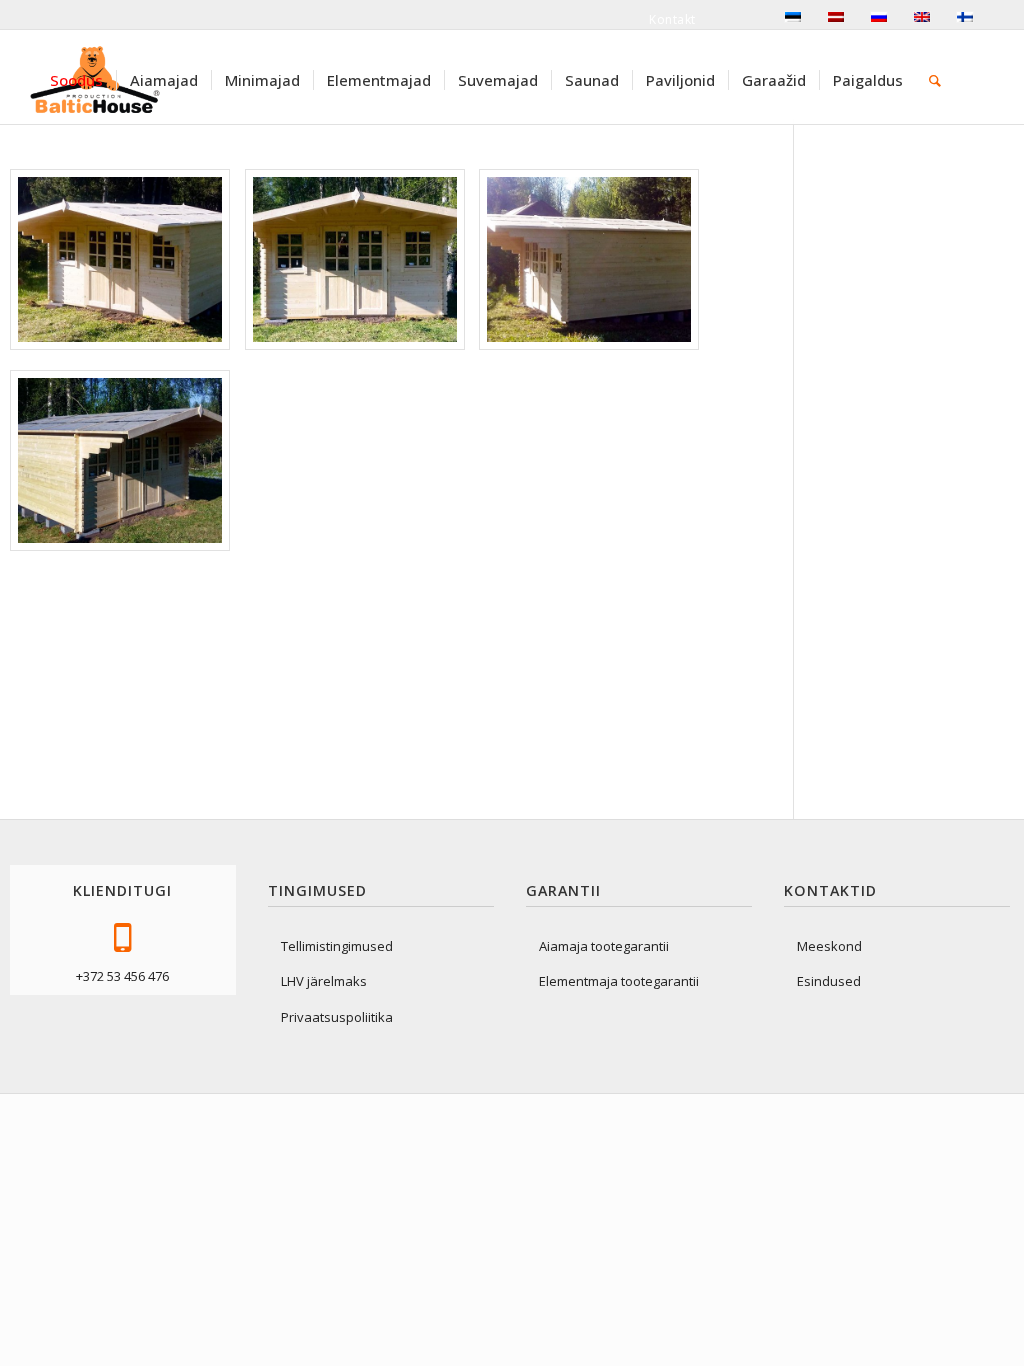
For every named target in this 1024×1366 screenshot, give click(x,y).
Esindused (829, 981)
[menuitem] (76, 80)
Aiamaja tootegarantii (604, 946)
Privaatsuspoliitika (337, 1017)
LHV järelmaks (324, 981)
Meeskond (829, 946)
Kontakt (672, 19)
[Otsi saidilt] (935, 80)
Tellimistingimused (337, 946)
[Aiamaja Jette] (120, 259)
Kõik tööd (898, 190)
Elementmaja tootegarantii (619, 981)
